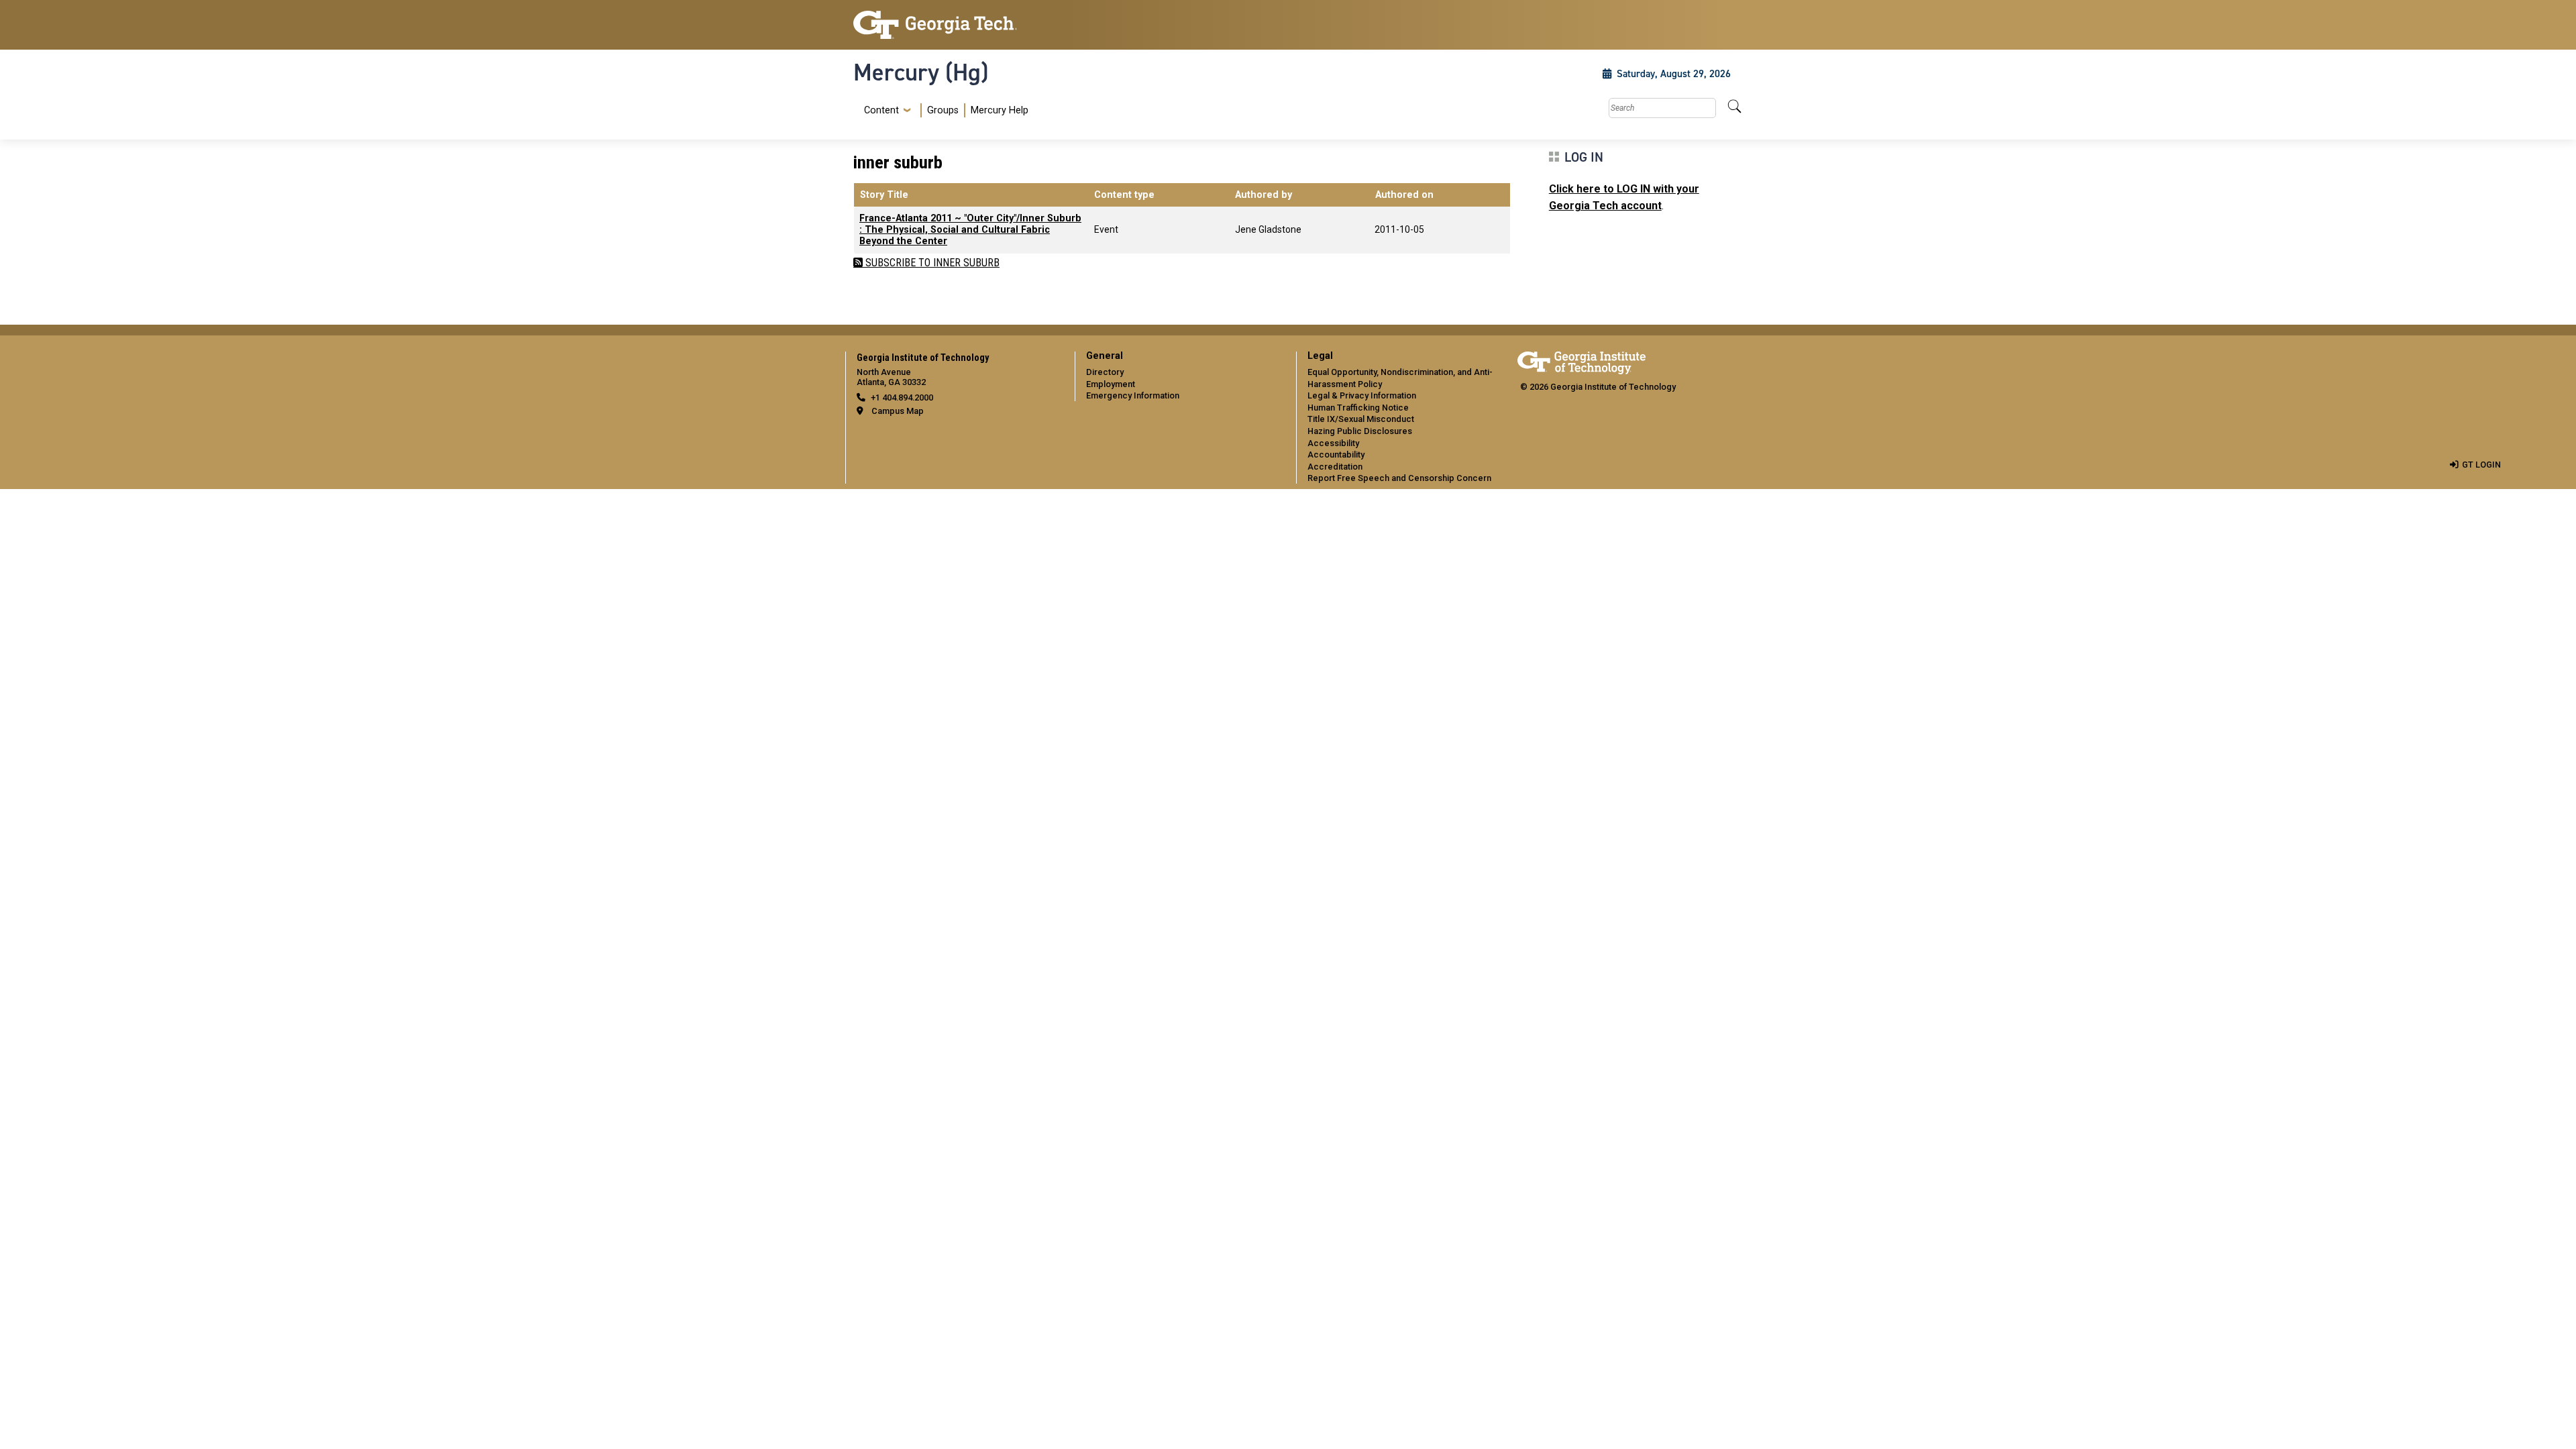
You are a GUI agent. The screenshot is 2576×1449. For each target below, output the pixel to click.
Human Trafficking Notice (1358, 408)
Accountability (1336, 454)
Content (881, 111)
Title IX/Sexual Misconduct (1361, 419)
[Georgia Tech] (956, 25)
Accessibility (1333, 443)
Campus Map (898, 411)
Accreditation (1335, 467)
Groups (943, 110)
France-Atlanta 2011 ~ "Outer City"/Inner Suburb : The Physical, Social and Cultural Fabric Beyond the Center (970, 230)
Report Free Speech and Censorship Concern (1399, 478)
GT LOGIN (2481, 465)
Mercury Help (1000, 110)
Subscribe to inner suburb (931, 263)
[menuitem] (944, 110)
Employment (1111, 384)
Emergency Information (1133, 395)
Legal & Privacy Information (1362, 395)
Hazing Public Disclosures (1360, 431)
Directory (1105, 372)
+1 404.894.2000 (902, 397)
